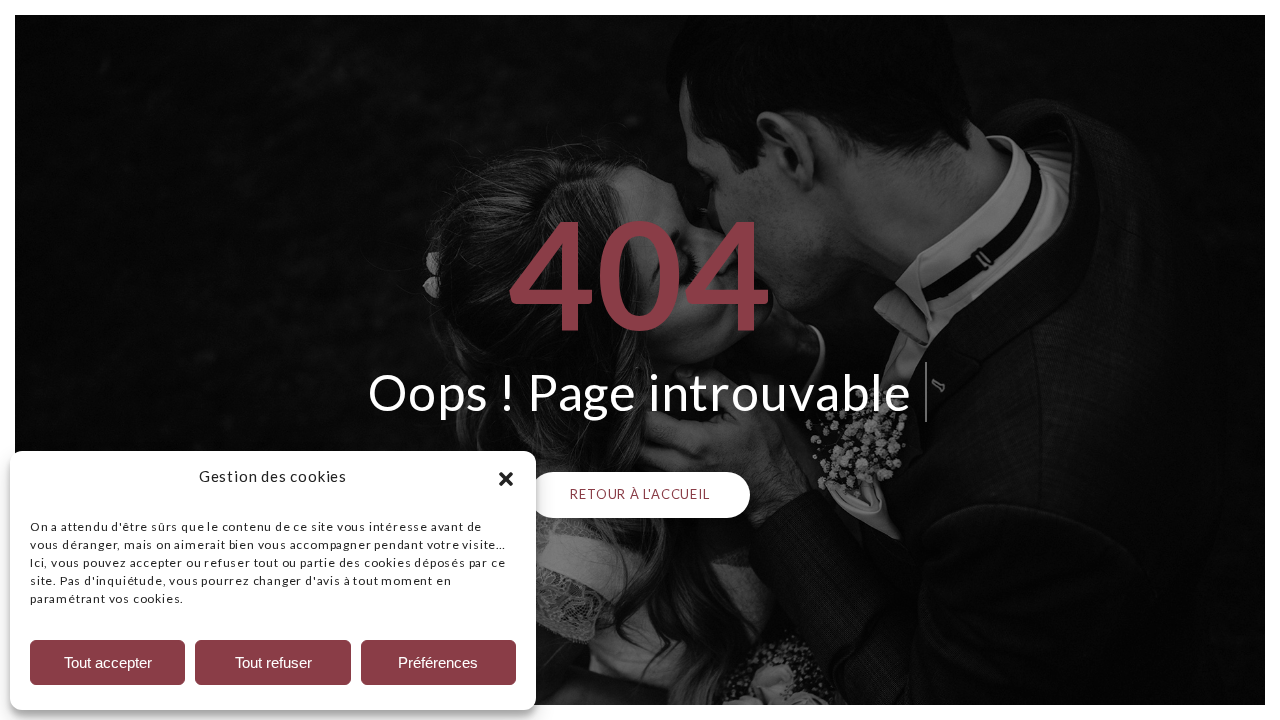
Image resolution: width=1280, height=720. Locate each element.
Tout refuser (273, 662)
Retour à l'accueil (639, 494)
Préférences (438, 662)
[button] (506, 476)
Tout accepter (108, 662)
